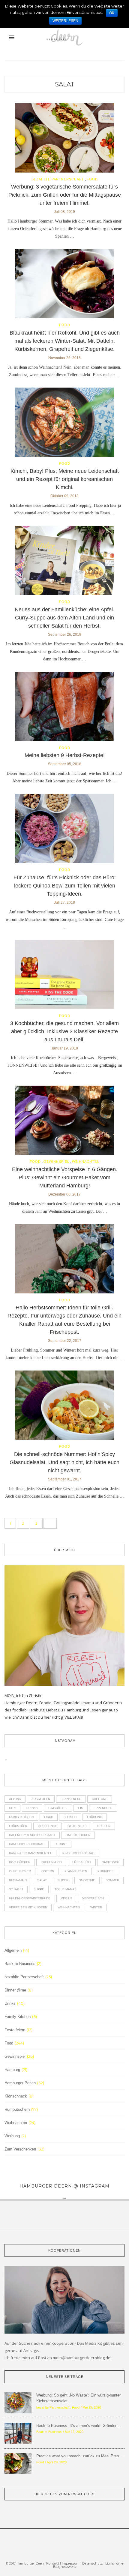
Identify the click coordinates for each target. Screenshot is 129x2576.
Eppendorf (103, 1808)
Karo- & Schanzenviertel (30, 1853)
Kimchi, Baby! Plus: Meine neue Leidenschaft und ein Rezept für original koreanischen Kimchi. (65, 479)
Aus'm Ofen (41, 1799)
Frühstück (18, 1826)
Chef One (100, 1799)
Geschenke (47, 1826)
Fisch (49, 1817)
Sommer (112, 1880)
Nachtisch (110, 1862)
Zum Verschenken (20, 2149)
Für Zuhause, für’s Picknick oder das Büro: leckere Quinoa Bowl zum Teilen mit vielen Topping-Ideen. (65, 886)
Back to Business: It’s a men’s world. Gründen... (79, 2426)
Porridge (106, 1871)
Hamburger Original (27, 1844)
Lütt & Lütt (82, 1862)
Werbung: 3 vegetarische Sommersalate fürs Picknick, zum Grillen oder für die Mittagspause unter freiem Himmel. (65, 195)
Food (92, 179)
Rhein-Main (18, 1880)
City (12, 1808)
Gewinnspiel (56, 1162)
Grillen (104, 1826)
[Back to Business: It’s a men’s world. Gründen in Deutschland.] (18, 2433)
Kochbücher (20, 1862)
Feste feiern (15, 2030)
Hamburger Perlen (20, 2083)
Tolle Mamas (66, 1889)
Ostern (48, 1871)
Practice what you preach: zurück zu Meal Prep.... (80, 2456)
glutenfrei (77, 1826)
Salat (65, 84)
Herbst (61, 1844)
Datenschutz (93, 2563)
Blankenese (71, 1799)
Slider (63, 1880)
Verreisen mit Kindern (28, 1907)
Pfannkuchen (76, 1871)
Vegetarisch (93, 1898)
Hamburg (12, 2070)
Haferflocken (78, 1835)
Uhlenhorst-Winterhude (30, 1898)
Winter (96, 1907)
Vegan (66, 1898)
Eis (81, 1808)
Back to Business (20, 1964)
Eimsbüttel (58, 1808)
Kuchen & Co (51, 1862)
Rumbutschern (17, 2109)
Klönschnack (16, 2096)
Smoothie (87, 1880)
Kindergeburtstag (78, 1853)
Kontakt (53, 2563)
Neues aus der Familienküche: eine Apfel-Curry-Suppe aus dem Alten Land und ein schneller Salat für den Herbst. (65, 618)
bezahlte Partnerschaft (58, 179)
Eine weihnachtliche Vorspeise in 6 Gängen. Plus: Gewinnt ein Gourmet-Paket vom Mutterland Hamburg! (65, 1177)
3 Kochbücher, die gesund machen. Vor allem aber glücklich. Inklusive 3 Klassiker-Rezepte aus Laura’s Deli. (64, 1031)
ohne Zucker (20, 1871)
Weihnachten (86, 1162)
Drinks (32, 1808)
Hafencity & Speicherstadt (32, 1835)
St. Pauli (16, 1889)
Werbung (12, 2136)
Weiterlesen (65, 21)
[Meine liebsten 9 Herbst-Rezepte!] (64, 708)
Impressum (71, 2563)
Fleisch (70, 1817)
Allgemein (13, 1950)
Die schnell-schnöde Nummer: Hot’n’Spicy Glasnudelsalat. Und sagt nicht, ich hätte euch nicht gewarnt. (64, 1462)
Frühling (95, 1817)
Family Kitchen (21, 1817)
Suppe (39, 1889)
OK (112, 13)
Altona (15, 1799)
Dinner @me (15, 1990)
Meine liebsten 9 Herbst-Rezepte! (65, 755)
